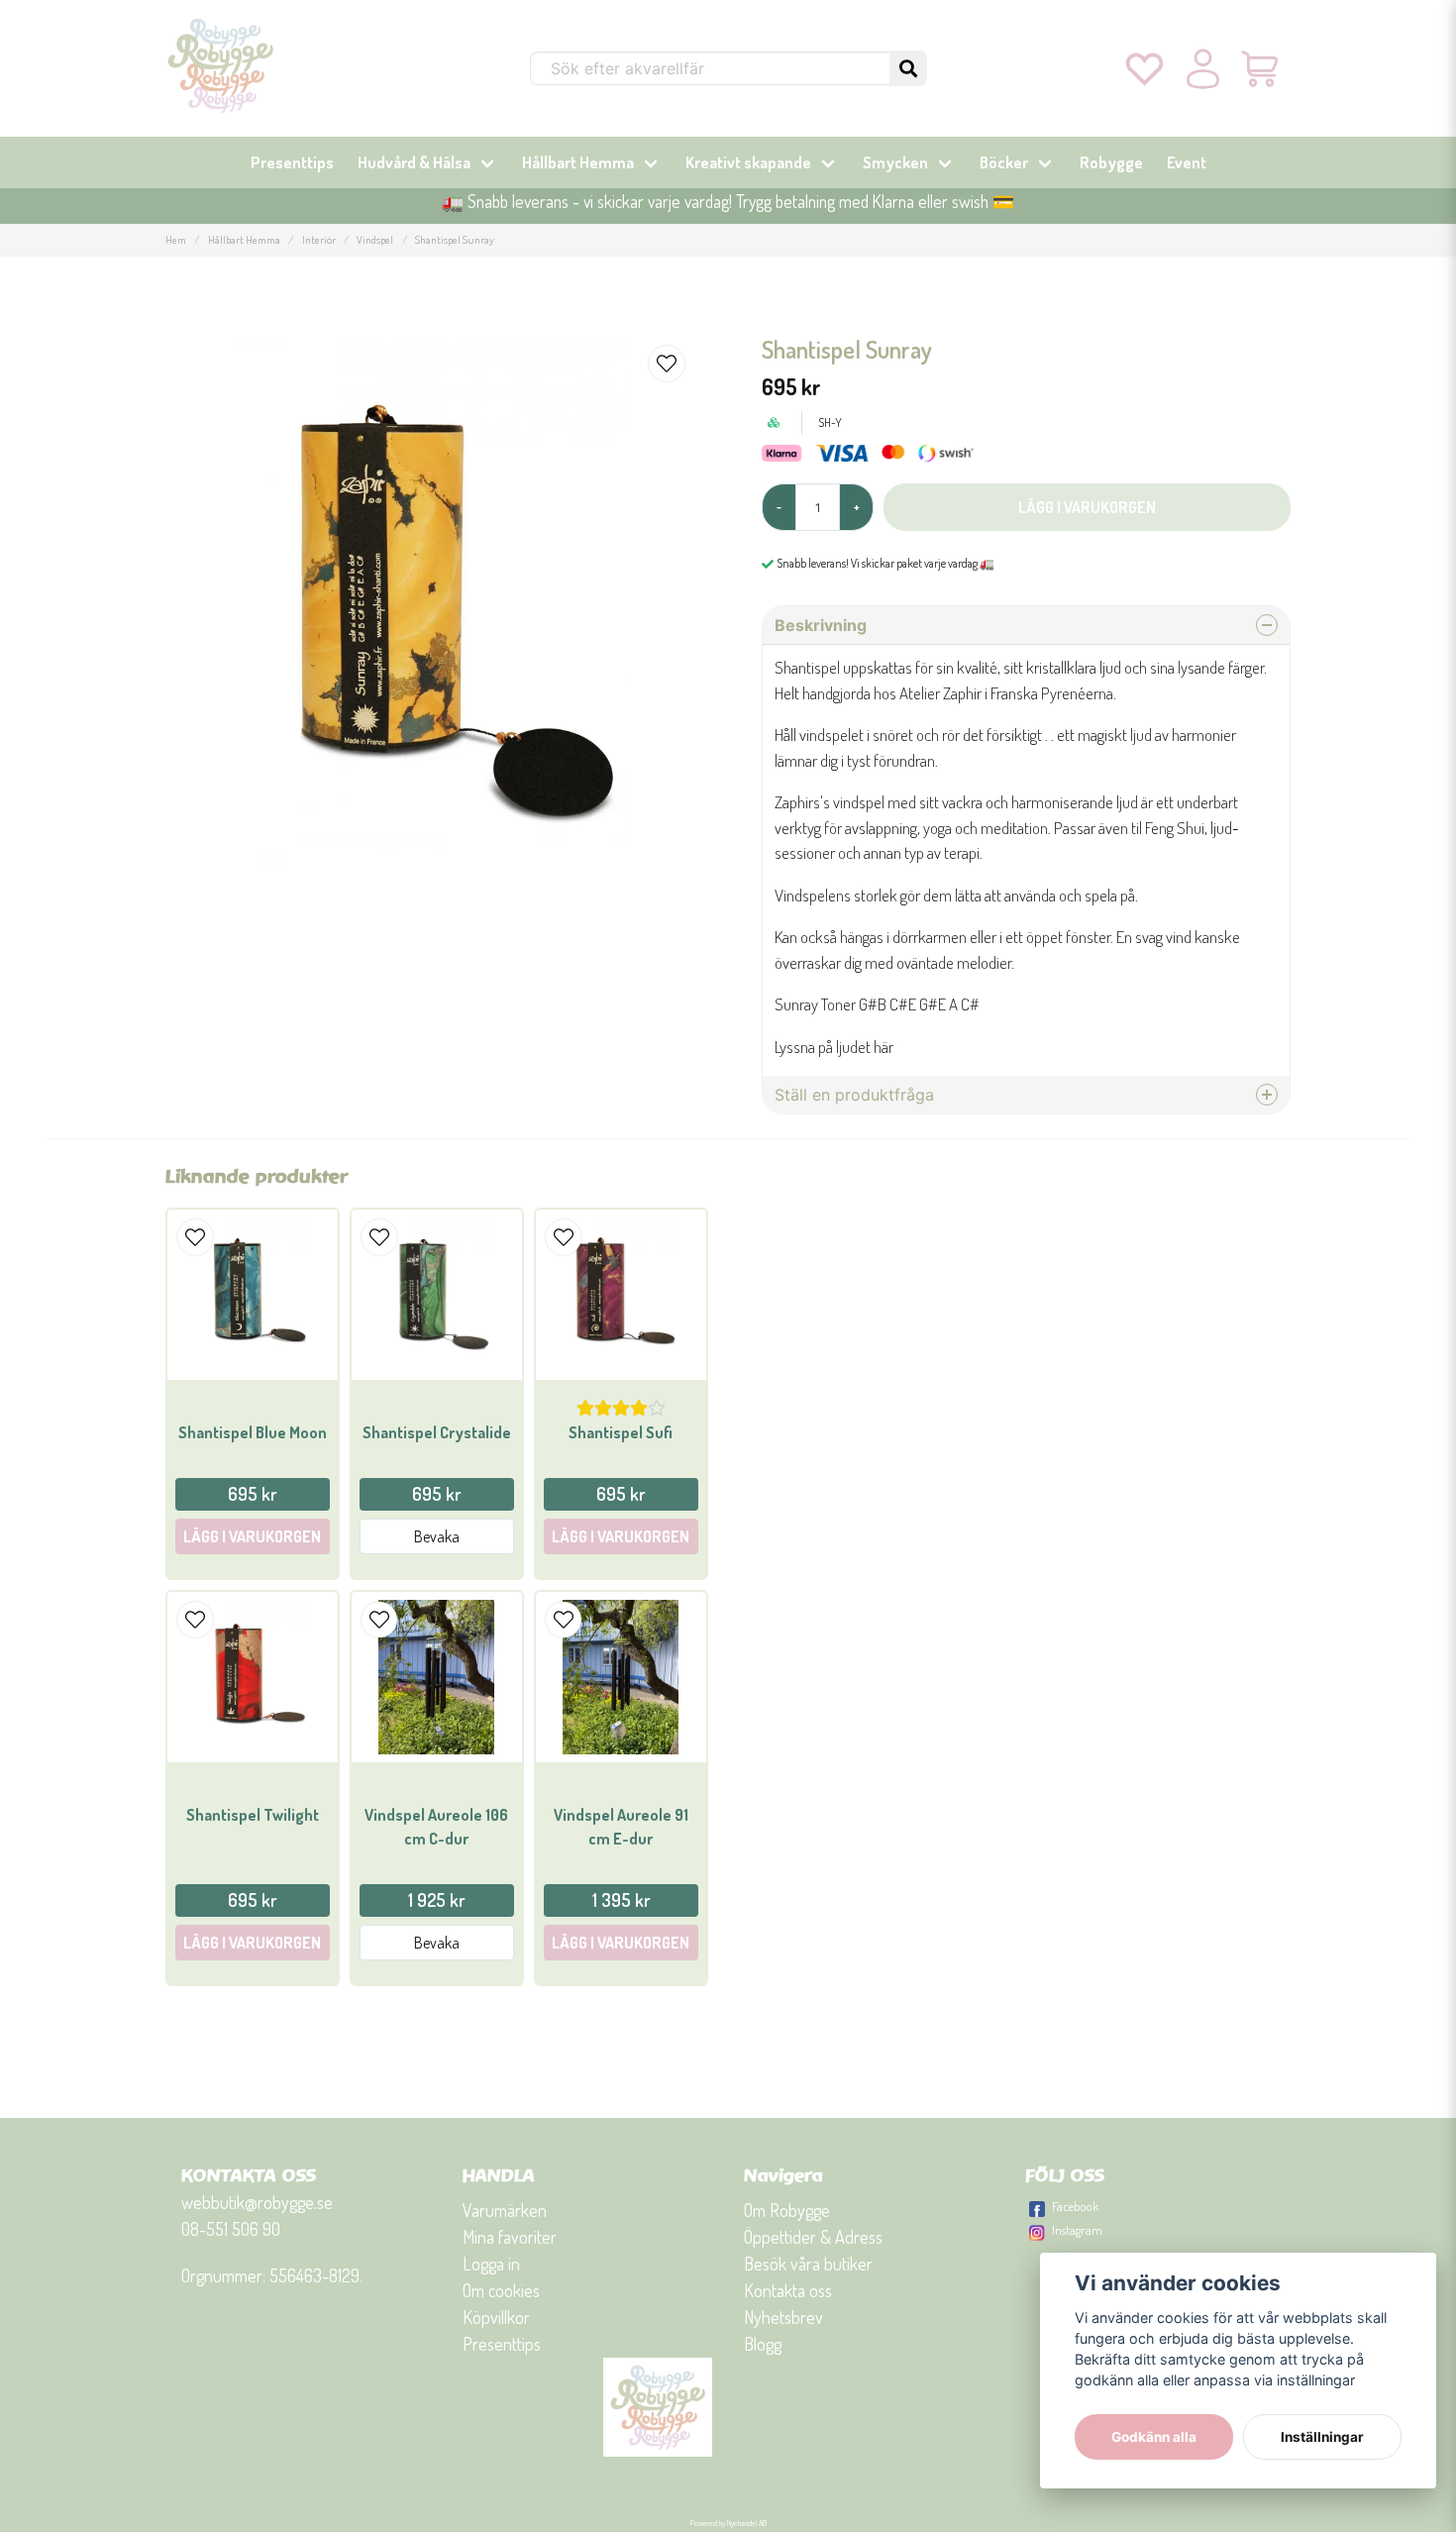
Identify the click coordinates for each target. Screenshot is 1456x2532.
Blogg (763, 2344)
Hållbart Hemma (578, 162)
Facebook (1075, 2206)
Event (1187, 162)
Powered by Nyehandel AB (728, 2523)
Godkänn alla (1154, 2437)
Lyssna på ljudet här (834, 1047)
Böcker (1004, 162)
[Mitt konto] (1203, 68)
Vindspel (375, 239)
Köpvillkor (496, 2317)
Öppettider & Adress (813, 2237)
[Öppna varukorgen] (1261, 68)
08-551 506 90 (231, 2229)
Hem (176, 239)
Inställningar (1322, 2437)
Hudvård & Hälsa (414, 162)
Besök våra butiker (808, 2264)
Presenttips (292, 162)
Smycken (895, 162)
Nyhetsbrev (783, 2317)
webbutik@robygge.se (257, 2202)
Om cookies (501, 2290)
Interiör (319, 239)
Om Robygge (787, 2210)
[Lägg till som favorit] (1144, 68)
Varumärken (505, 2210)
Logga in (491, 2264)
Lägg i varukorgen (252, 1536)
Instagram (1077, 2230)
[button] (908, 68)
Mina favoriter (510, 2237)
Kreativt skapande (748, 162)
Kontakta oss (788, 2290)
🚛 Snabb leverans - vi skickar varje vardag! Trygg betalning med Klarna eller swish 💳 (728, 201)
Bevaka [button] (437, 1536)
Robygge (1111, 162)
